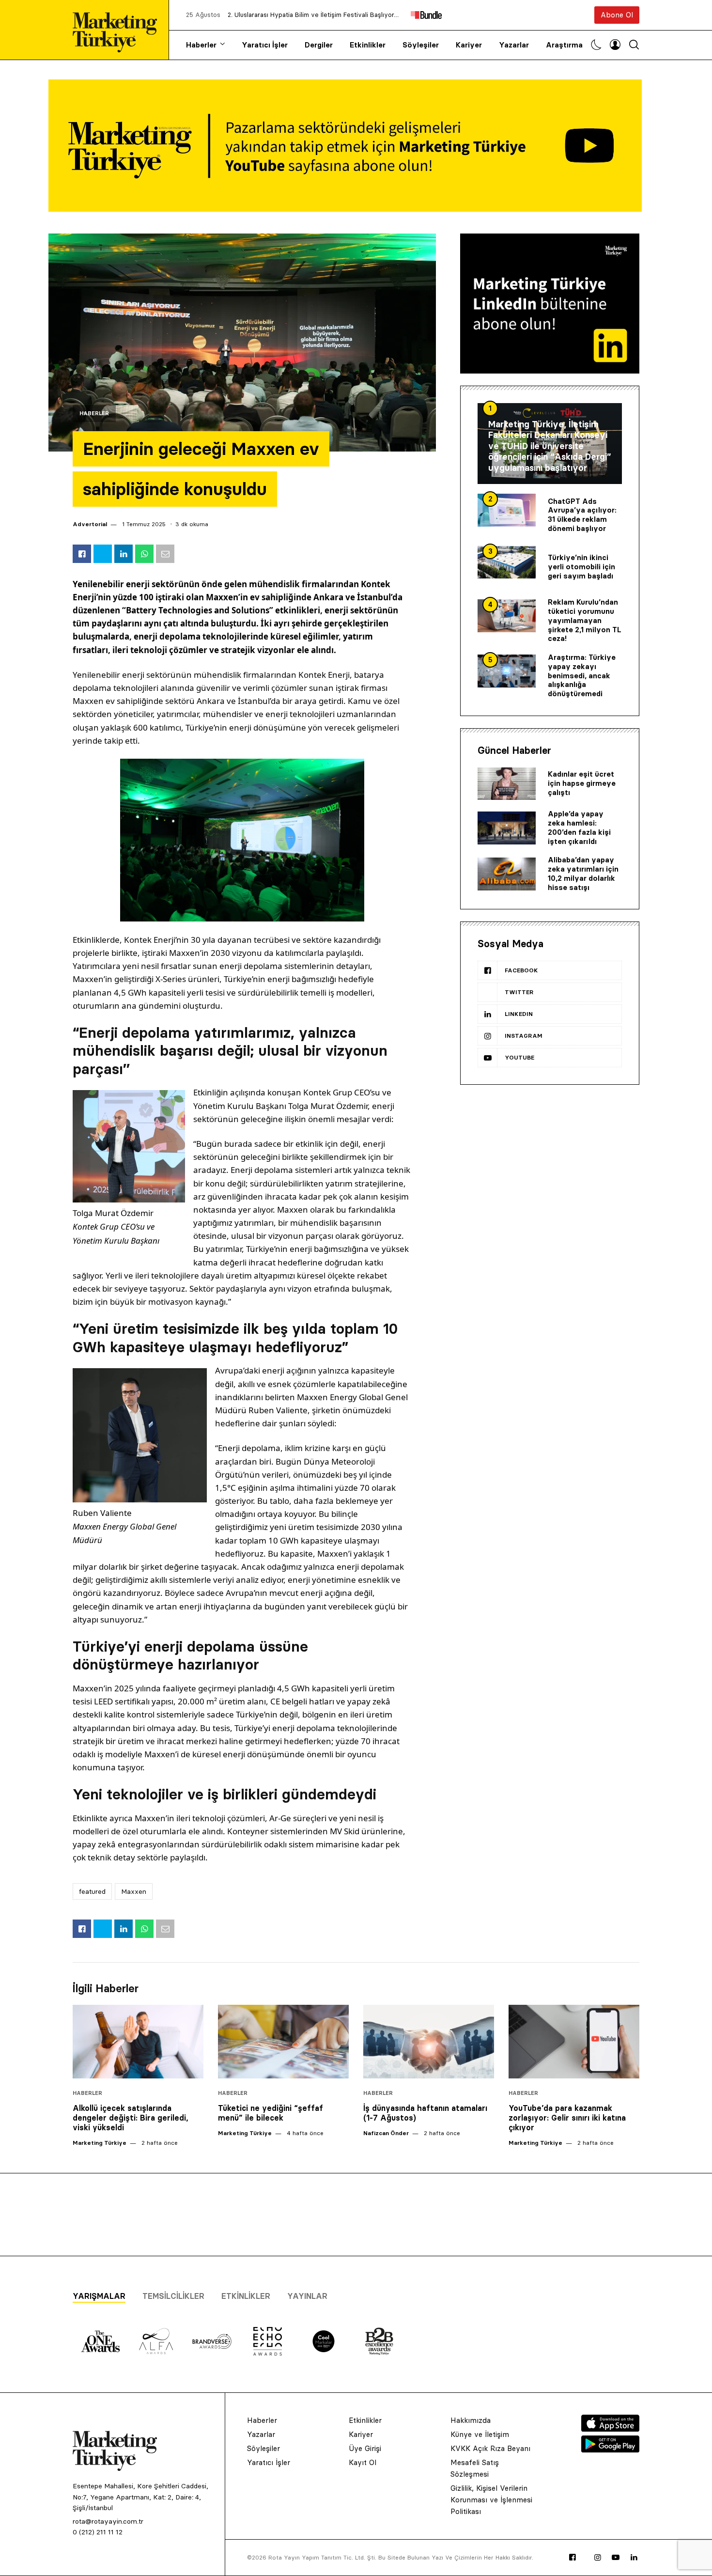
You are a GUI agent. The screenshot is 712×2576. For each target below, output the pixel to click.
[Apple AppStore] (610, 2429)
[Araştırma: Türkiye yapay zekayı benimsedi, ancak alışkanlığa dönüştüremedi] (507, 671)
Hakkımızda (471, 2420)
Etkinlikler (368, 45)
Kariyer (469, 45)
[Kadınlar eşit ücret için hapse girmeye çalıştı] (507, 784)
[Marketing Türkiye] (119, 30)
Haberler (201, 45)
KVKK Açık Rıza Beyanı (490, 2448)
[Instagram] (598, 2558)
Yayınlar (307, 2296)
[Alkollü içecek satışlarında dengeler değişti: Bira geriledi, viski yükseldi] (138, 2042)
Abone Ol (617, 15)
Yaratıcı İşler (265, 45)
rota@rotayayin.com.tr (108, 2521)
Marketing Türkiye (100, 2143)
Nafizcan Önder (386, 2133)
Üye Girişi (365, 2448)
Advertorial (90, 524)
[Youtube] (616, 2558)
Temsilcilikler (173, 2296)
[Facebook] (573, 2558)
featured (92, 1891)
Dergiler (319, 45)
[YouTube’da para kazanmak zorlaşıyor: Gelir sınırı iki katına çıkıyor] (574, 2042)
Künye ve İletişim (480, 2434)
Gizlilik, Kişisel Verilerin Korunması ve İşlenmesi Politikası (491, 2500)
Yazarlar (514, 45)
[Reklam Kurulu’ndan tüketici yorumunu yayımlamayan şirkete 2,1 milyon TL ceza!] (507, 616)
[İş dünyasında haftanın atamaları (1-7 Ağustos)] (429, 2042)
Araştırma (564, 45)
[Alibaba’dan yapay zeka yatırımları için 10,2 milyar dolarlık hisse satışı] (507, 874)
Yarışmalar (99, 2296)
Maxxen (134, 1891)
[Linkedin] (634, 2558)
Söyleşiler (421, 45)
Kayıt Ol (363, 2462)
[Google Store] (610, 2450)
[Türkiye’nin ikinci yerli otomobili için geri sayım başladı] (507, 562)
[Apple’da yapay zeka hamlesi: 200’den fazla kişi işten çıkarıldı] (507, 828)
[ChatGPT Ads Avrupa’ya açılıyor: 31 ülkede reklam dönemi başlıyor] (507, 510)
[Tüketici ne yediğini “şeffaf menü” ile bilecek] (283, 2042)
